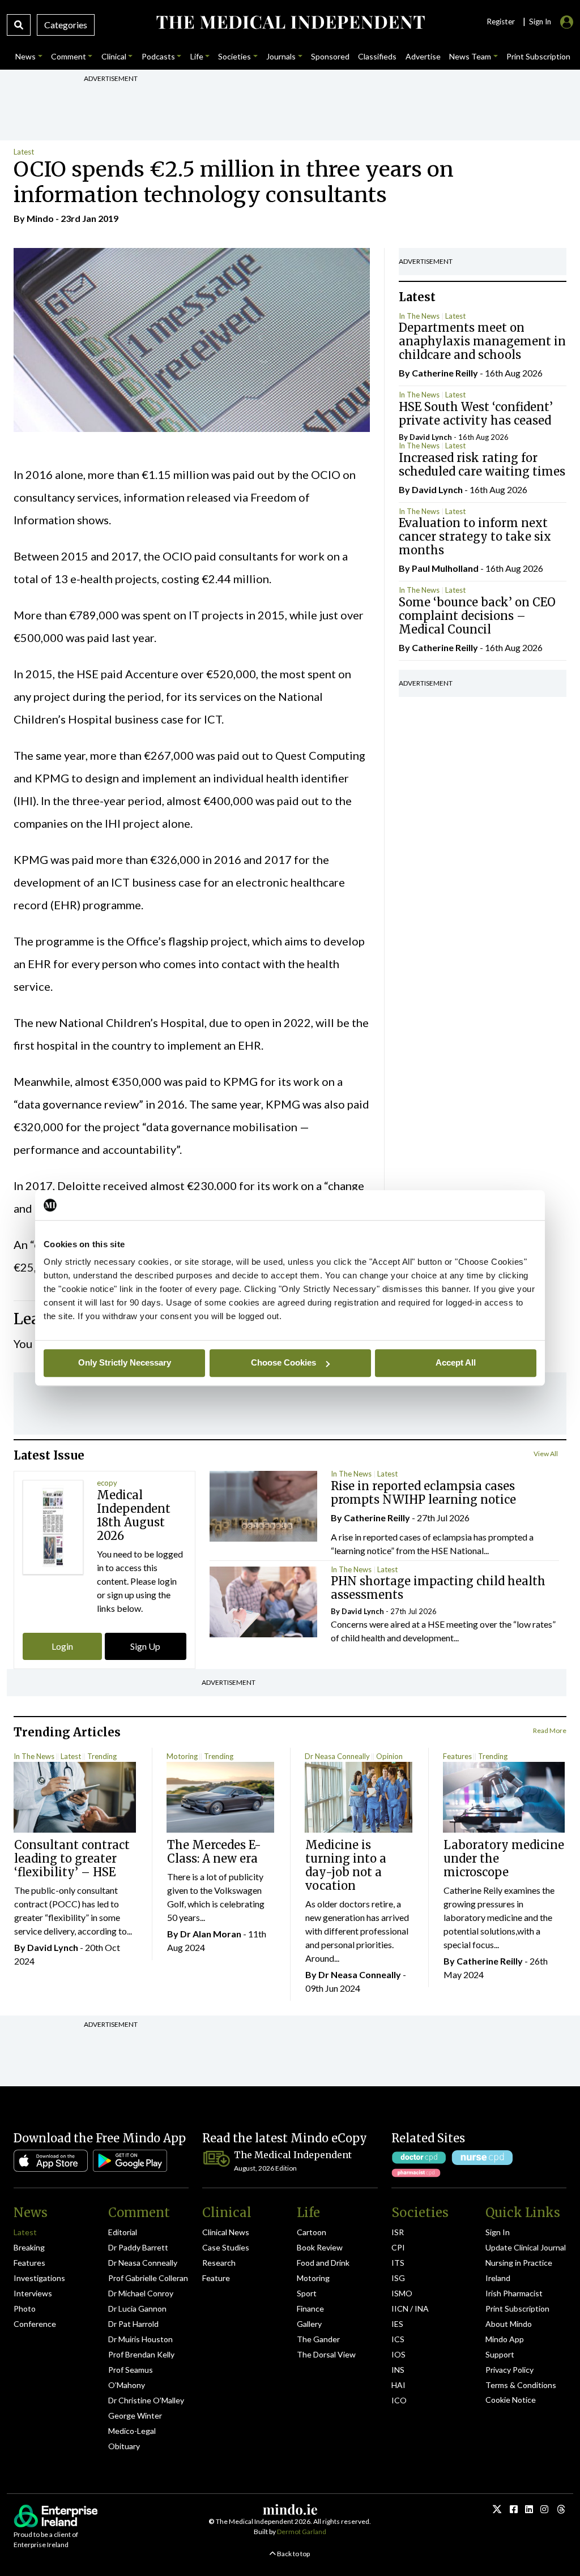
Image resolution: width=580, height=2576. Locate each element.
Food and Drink (323, 2263)
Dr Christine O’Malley (146, 2400)
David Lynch (431, 437)
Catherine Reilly (445, 373)
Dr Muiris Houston (140, 2339)
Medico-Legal (132, 2431)
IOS (398, 2354)
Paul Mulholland (445, 568)
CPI (398, 2247)
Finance (310, 2308)
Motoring (182, 1756)
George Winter (135, 2415)
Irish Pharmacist (514, 2293)
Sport (307, 2293)
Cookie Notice (511, 2400)
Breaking (29, 2247)
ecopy (107, 1483)
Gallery (309, 2324)
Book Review (320, 2247)
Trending (102, 1756)
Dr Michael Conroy (141, 2293)
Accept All (456, 1362)
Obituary (124, 2446)
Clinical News (226, 2232)
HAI (398, 2385)
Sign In (498, 2232)
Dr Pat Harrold (133, 2324)
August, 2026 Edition (265, 2168)
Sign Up (145, 1646)
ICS (398, 2339)
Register (501, 22)
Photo (25, 2308)
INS (398, 2370)
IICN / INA (410, 2308)
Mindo (40, 218)
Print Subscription (517, 2308)
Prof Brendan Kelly (141, 2354)
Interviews (33, 2293)
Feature (216, 2278)
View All (546, 1454)
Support (500, 2354)
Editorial (123, 2232)
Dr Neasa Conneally (337, 1756)
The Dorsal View (326, 2354)
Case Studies (226, 2247)
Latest (24, 152)
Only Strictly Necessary (125, 1362)
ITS (398, 2263)
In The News (419, 316)
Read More (550, 1730)
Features (457, 1756)
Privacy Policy (509, 2370)
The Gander (318, 2339)
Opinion (389, 1756)
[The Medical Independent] (290, 22)
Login (62, 1646)
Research (219, 2263)
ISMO (402, 2293)
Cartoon (312, 2232)
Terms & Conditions (521, 2385)
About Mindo (509, 2324)
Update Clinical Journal (526, 2247)
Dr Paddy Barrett (138, 2247)
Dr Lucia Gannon (137, 2308)
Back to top (293, 2554)
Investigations (39, 2278)
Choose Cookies (283, 1362)
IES (397, 2324)
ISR (398, 2232)
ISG (398, 2278)
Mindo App (505, 2339)
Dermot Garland (302, 2532)
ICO (399, 2400)
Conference (35, 2324)
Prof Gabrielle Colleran (148, 2278)
